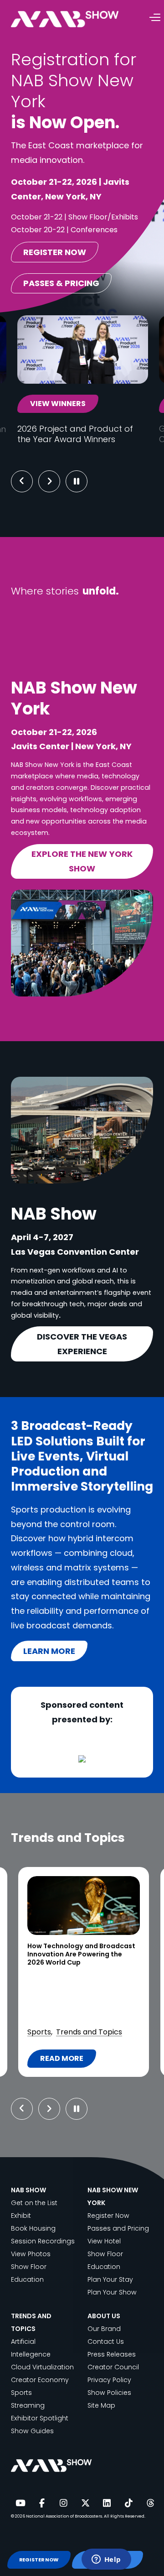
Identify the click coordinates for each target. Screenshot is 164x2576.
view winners (58, 404)
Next (56, 481)
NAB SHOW (28, 2190)
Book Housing (33, 2228)
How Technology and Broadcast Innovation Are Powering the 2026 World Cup (81, 1955)
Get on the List (34, 2203)
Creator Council (113, 2367)
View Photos (31, 2254)
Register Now (108, 2216)
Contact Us (106, 2341)
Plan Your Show (112, 2292)
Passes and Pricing (118, 2228)
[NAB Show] (78, 19)
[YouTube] (20, 2503)
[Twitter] (85, 2503)
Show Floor (29, 2267)
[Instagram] (63, 2503)
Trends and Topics (89, 2032)
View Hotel (104, 2241)
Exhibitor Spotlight (40, 2418)
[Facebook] (42, 2503)
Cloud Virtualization (42, 2367)
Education (27, 2279)
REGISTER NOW (39, 2560)
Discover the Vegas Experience (82, 1344)
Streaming (28, 2405)
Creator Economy (40, 2380)
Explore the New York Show (82, 861)
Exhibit (21, 2216)
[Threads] (150, 2503)
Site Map (101, 2405)
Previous (22, 481)
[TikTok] (128, 2503)
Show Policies (109, 2393)
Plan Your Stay (110, 2279)
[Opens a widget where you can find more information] (106, 2560)
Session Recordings (43, 2241)
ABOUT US (104, 2316)
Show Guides (32, 2431)
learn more (49, 1651)
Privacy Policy (109, 2380)
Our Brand (104, 2329)
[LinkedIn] (107, 2503)
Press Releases (112, 2354)
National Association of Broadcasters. (64, 2516)
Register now (55, 252)
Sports (39, 2032)
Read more (66, 2060)
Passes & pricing (61, 283)
